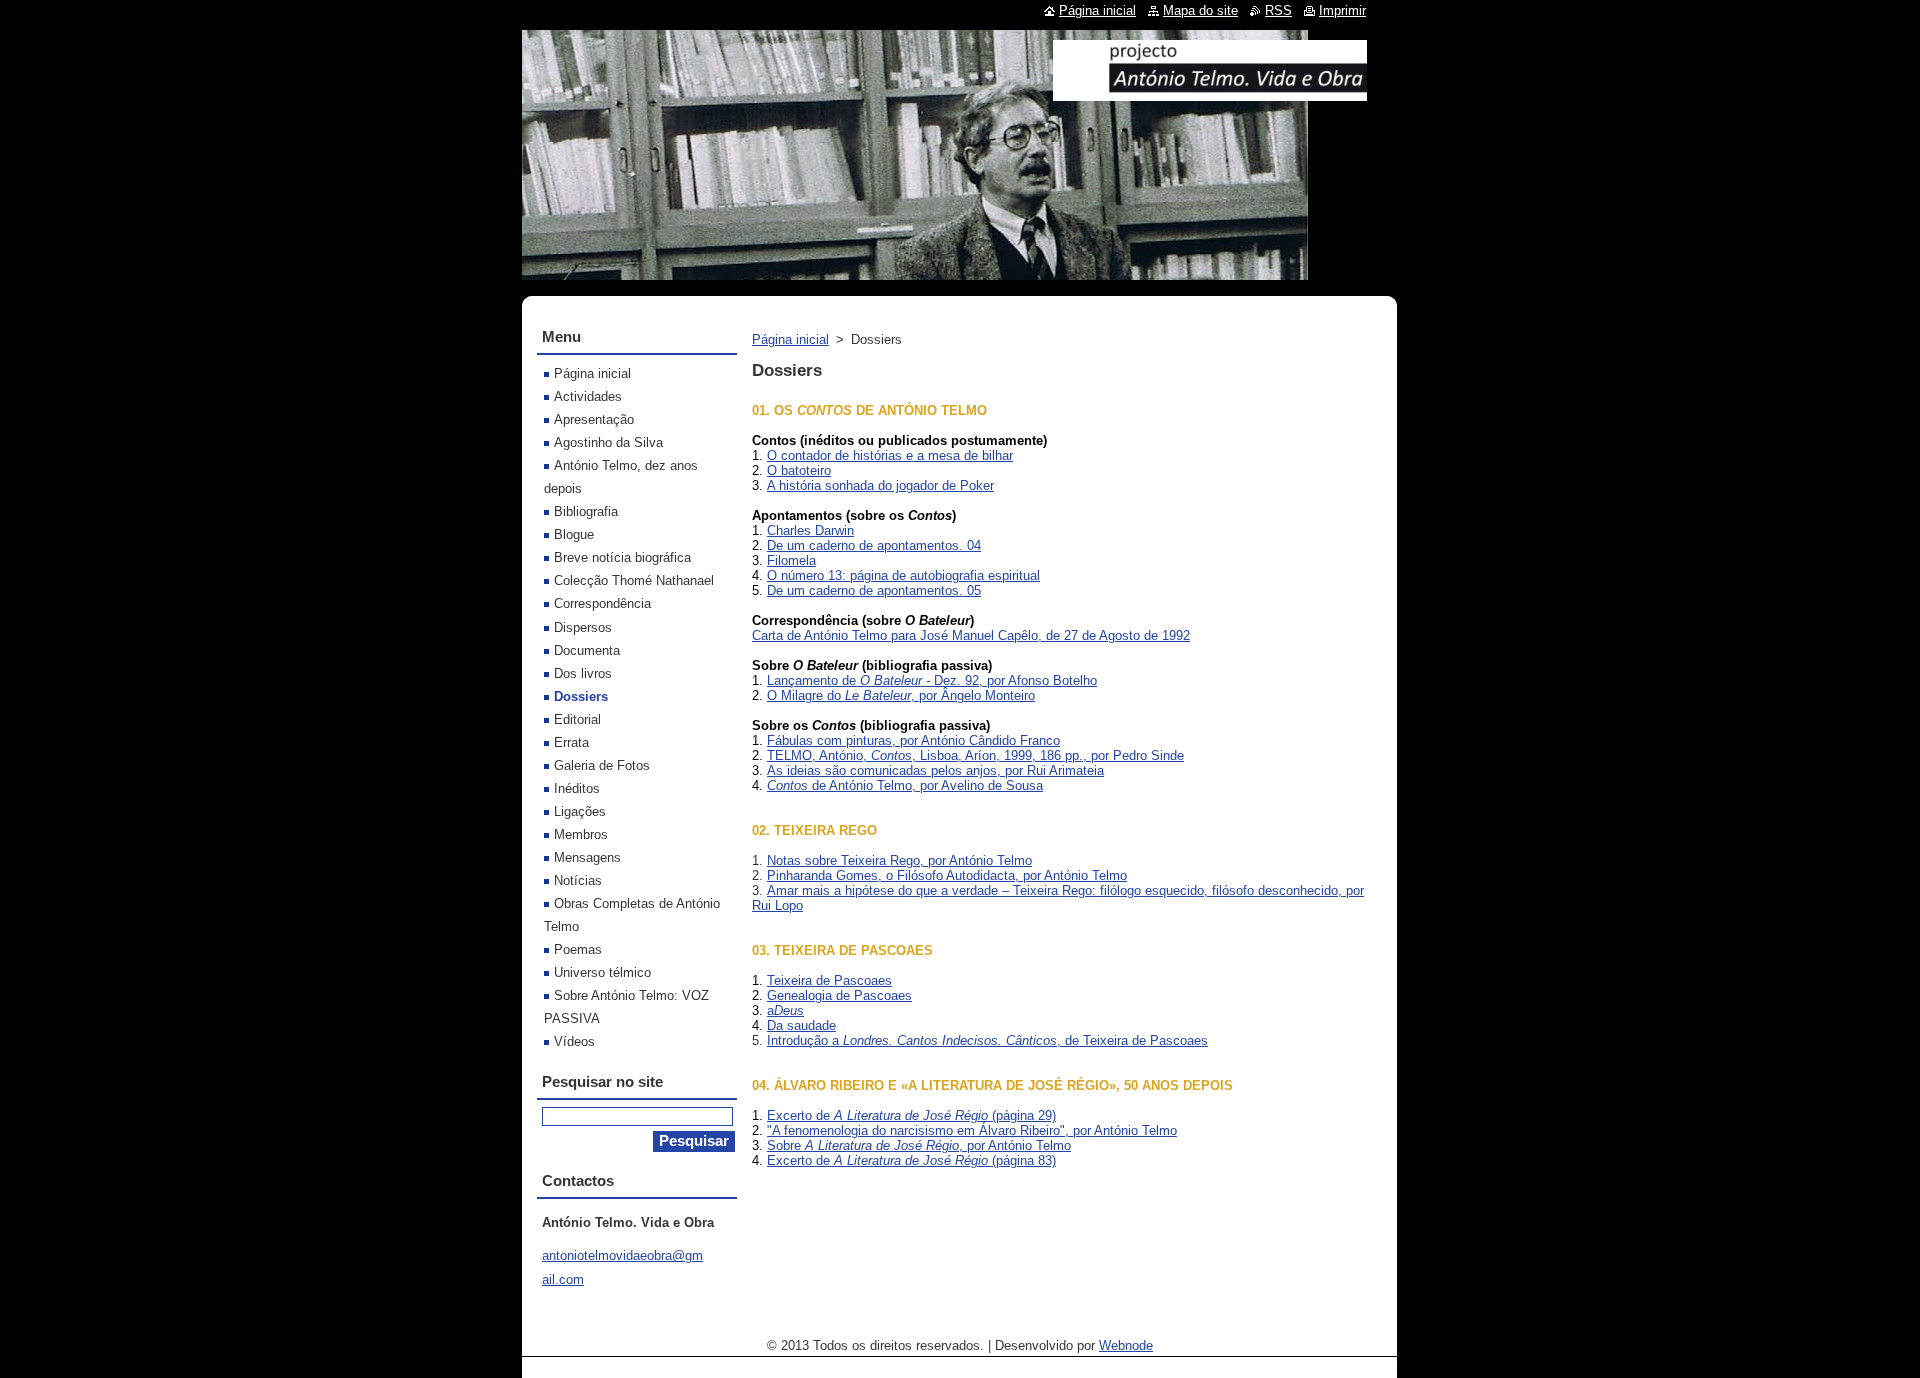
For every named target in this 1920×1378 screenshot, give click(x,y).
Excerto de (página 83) (911, 1160)
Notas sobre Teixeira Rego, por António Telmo (899, 860)
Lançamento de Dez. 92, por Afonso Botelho (932, 680)
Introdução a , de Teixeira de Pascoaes (987, 1040)
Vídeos (574, 1041)
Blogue (574, 534)
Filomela (791, 560)
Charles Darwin (810, 530)
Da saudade (801, 1025)
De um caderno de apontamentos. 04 (874, 545)
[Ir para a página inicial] (1210, 93)
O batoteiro (799, 470)
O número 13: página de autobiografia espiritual (903, 575)
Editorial (577, 719)
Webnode (1126, 1345)
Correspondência (602, 603)
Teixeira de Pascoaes (829, 980)
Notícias (578, 880)
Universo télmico (602, 972)
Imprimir (1342, 10)
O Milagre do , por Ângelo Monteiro (901, 695)
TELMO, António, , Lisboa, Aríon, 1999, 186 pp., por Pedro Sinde (975, 755)
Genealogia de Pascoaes (839, 995)
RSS (1278, 10)
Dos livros (583, 673)
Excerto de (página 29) (911, 1115)
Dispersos (583, 627)
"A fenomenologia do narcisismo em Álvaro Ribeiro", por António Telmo (972, 1130)
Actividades (588, 396)
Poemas (578, 949)
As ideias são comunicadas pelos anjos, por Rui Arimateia (935, 770)
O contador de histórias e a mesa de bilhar (890, 455)
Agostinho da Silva (608, 442)
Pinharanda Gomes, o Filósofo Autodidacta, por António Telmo (947, 875)
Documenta (587, 650)
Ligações (580, 811)
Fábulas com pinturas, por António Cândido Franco (913, 740)
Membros (581, 834)
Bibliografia (586, 511)
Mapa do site (1200, 10)
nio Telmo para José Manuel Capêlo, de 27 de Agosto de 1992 (1010, 635)
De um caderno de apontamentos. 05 (874, 590)
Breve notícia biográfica (622, 557)
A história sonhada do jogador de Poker (880, 485)
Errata (571, 742)
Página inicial (790, 339)
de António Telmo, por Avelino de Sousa (905, 785)
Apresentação (594, 419)
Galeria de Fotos (602, 765)
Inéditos (577, 788)
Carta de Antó (791, 635)
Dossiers (581, 696)
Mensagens (587, 857)
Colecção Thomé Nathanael (634, 580)
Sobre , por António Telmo (919, 1145)
